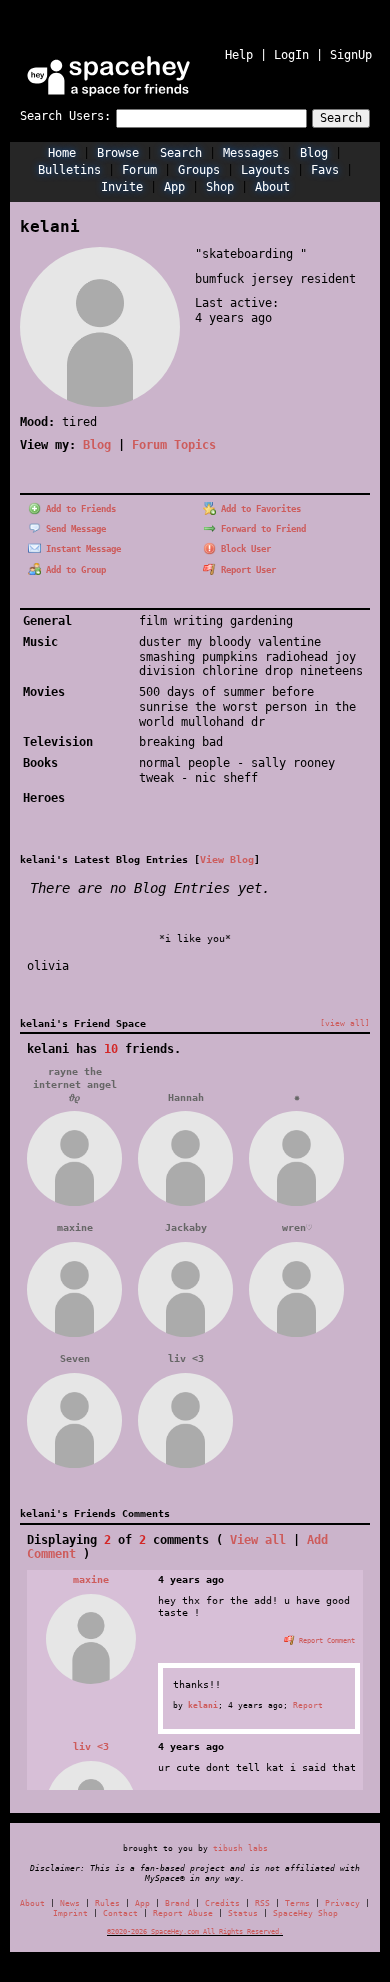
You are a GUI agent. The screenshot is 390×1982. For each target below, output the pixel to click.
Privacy (342, 1903)
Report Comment (325, 1640)
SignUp (351, 55)
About (272, 187)
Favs (325, 170)
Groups (199, 170)
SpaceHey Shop (305, 1913)
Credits (222, 1903)
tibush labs (240, 1848)
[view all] (345, 1023)
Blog (314, 153)
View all (258, 1540)
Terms (297, 1903)
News (70, 1903)
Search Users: (65, 116)
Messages (251, 153)
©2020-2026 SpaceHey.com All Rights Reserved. (195, 1931)
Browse (118, 153)
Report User (246, 570)
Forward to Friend (261, 529)
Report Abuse (183, 1913)
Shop (220, 187)
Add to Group (73, 570)
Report (308, 1705)
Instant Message (81, 549)
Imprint (70, 1913)
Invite (122, 187)
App (174, 187)
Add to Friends (78, 509)
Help (239, 55)
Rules (107, 1903)
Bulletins (69, 170)
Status (243, 1913)
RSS (262, 1903)
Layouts (265, 170)
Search (341, 118)
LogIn (291, 55)
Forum (139, 170)
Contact (120, 1913)
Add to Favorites (258, 509)
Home (62, 153)
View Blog (227, 859)
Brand (177, 1903)
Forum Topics (174, 445)
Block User (243, 549)
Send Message (73, 529)
